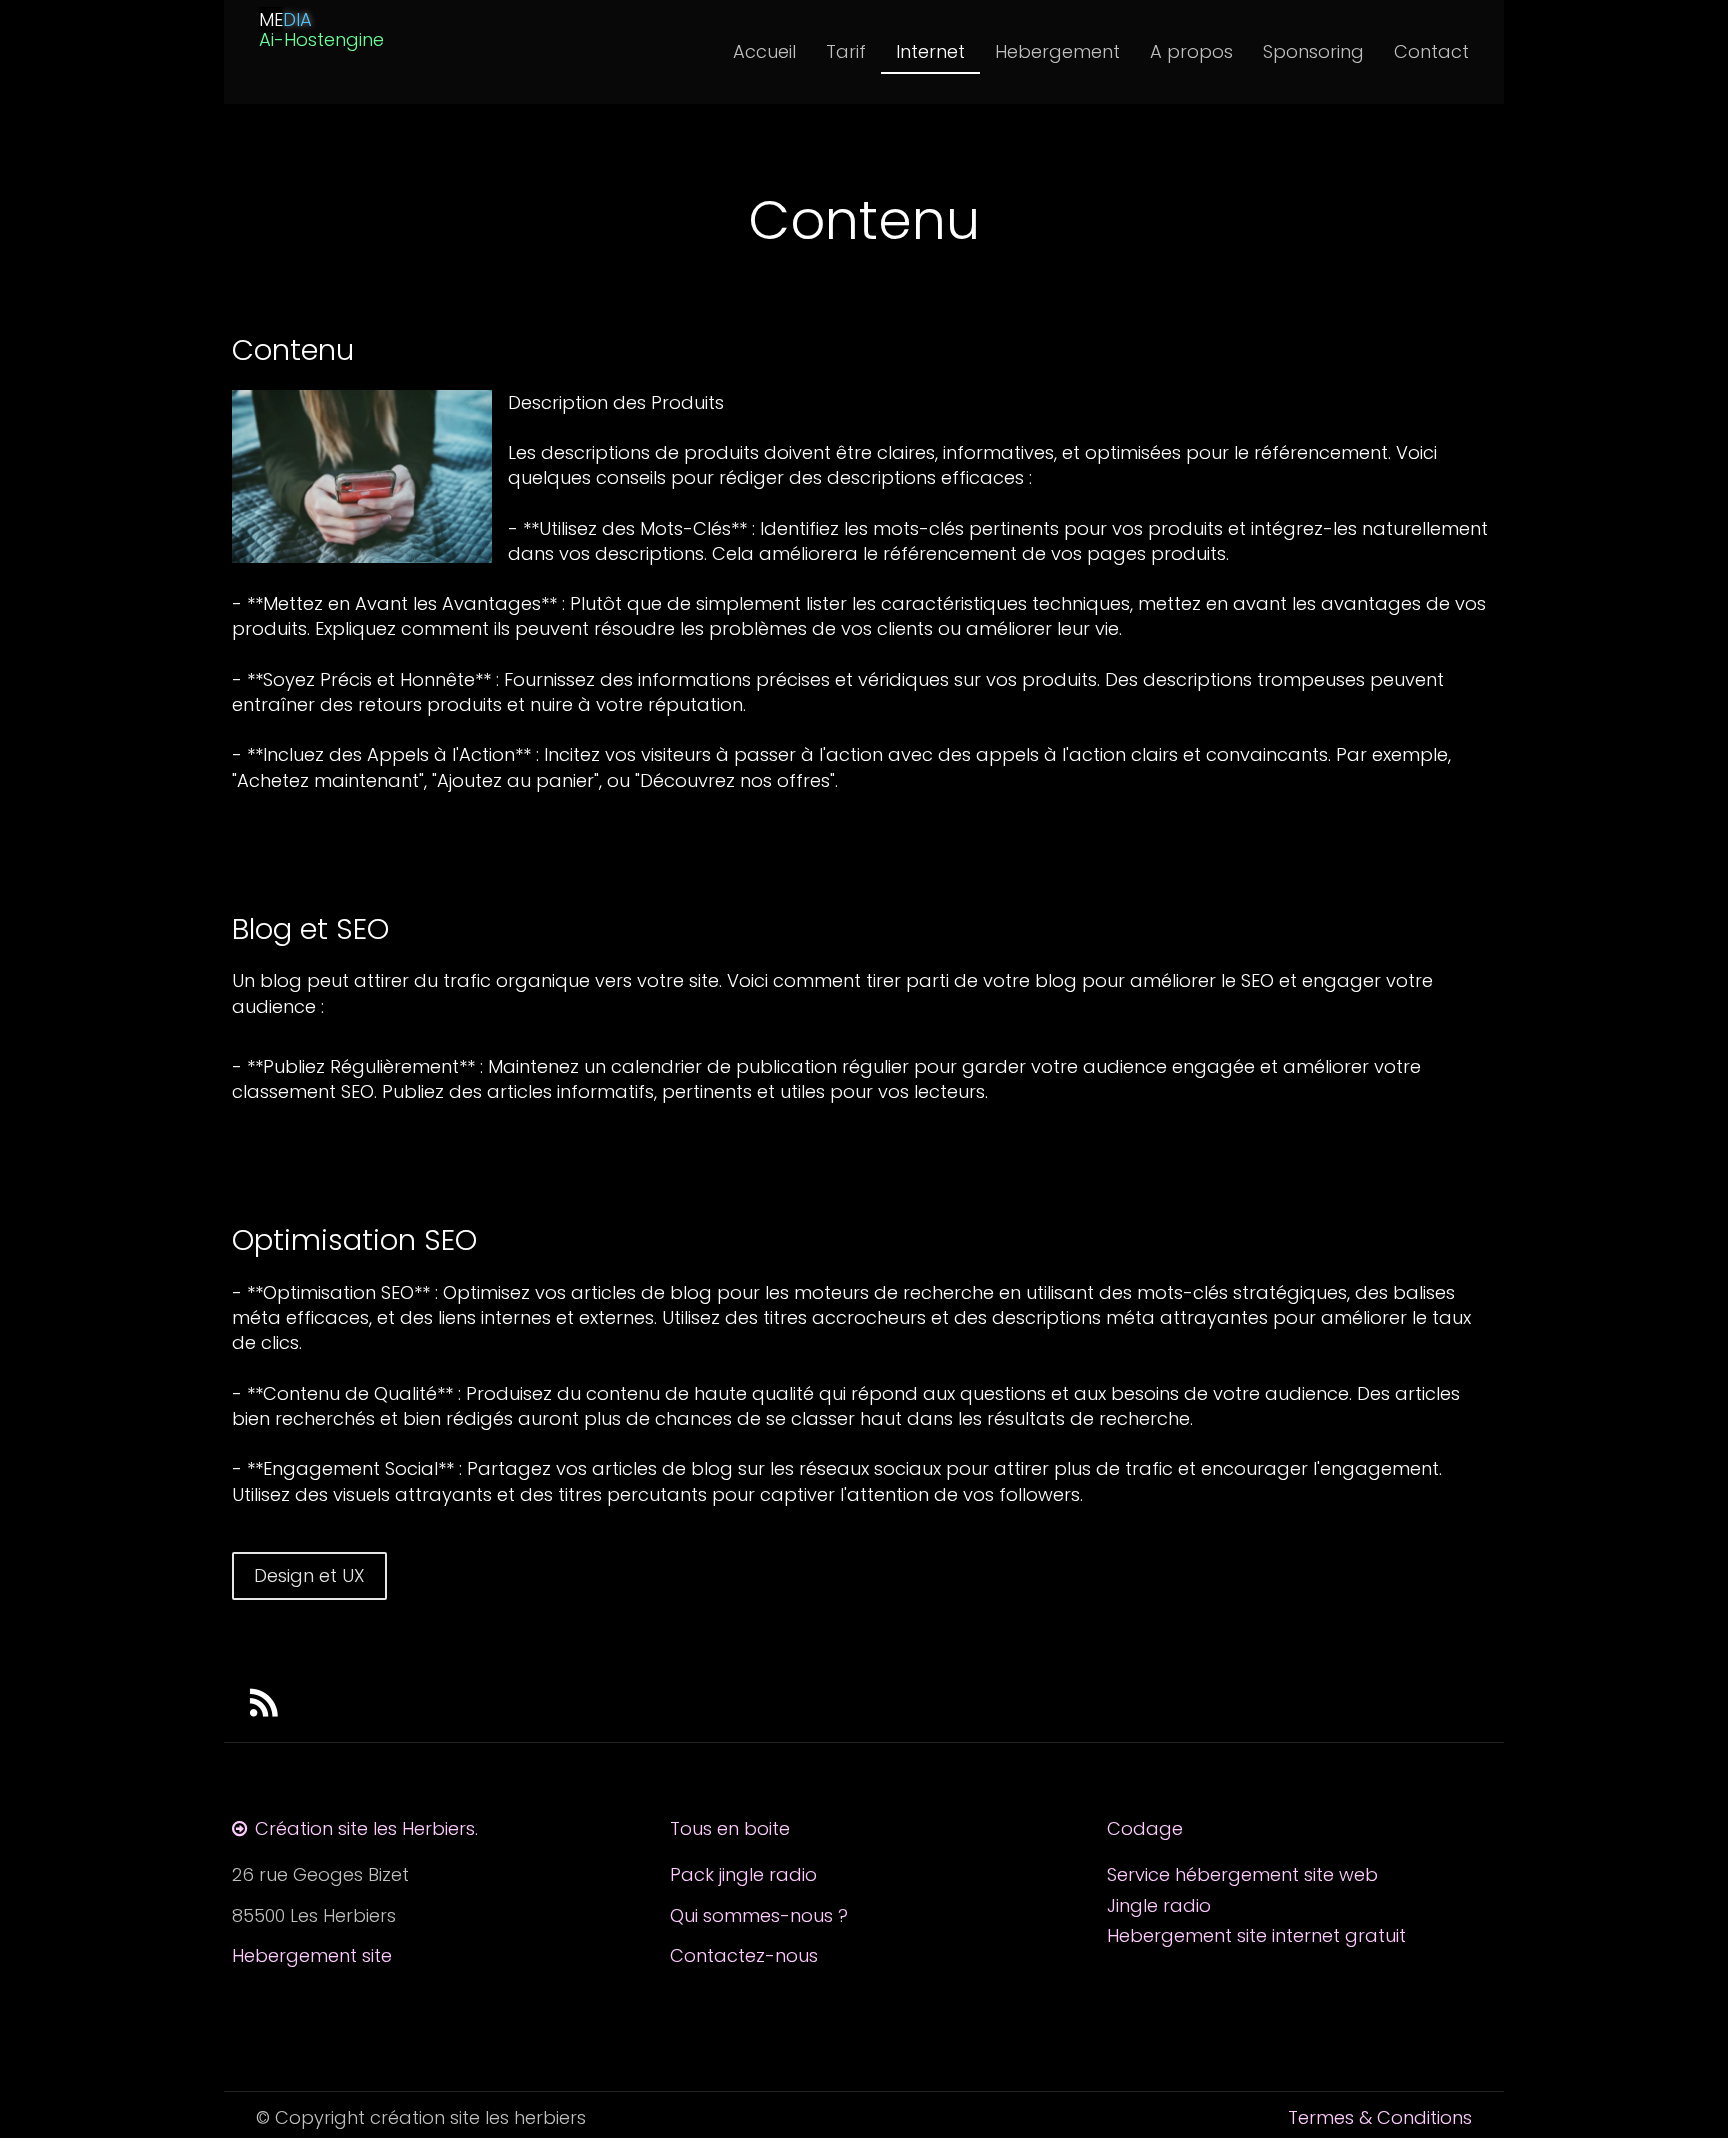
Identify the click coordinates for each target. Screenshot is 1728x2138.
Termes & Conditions (1380, 2117)
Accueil (764, 51)
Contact (1431, 51)
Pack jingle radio (743, 1874)
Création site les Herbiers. (366, 1828)
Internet (930, 51)
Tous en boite (730, 1828)
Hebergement (1057, 51)
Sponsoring (1313, 51)
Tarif (846, 51)
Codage (1147, 1828)
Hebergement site (312, 1955)
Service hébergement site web (1242, 1874)
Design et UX (309, 1575)
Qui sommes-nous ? (759, 1915)
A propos (1191, 51)
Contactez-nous (744, 1955)
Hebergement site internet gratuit (1256, 1935)
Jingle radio (1159, 1905)
